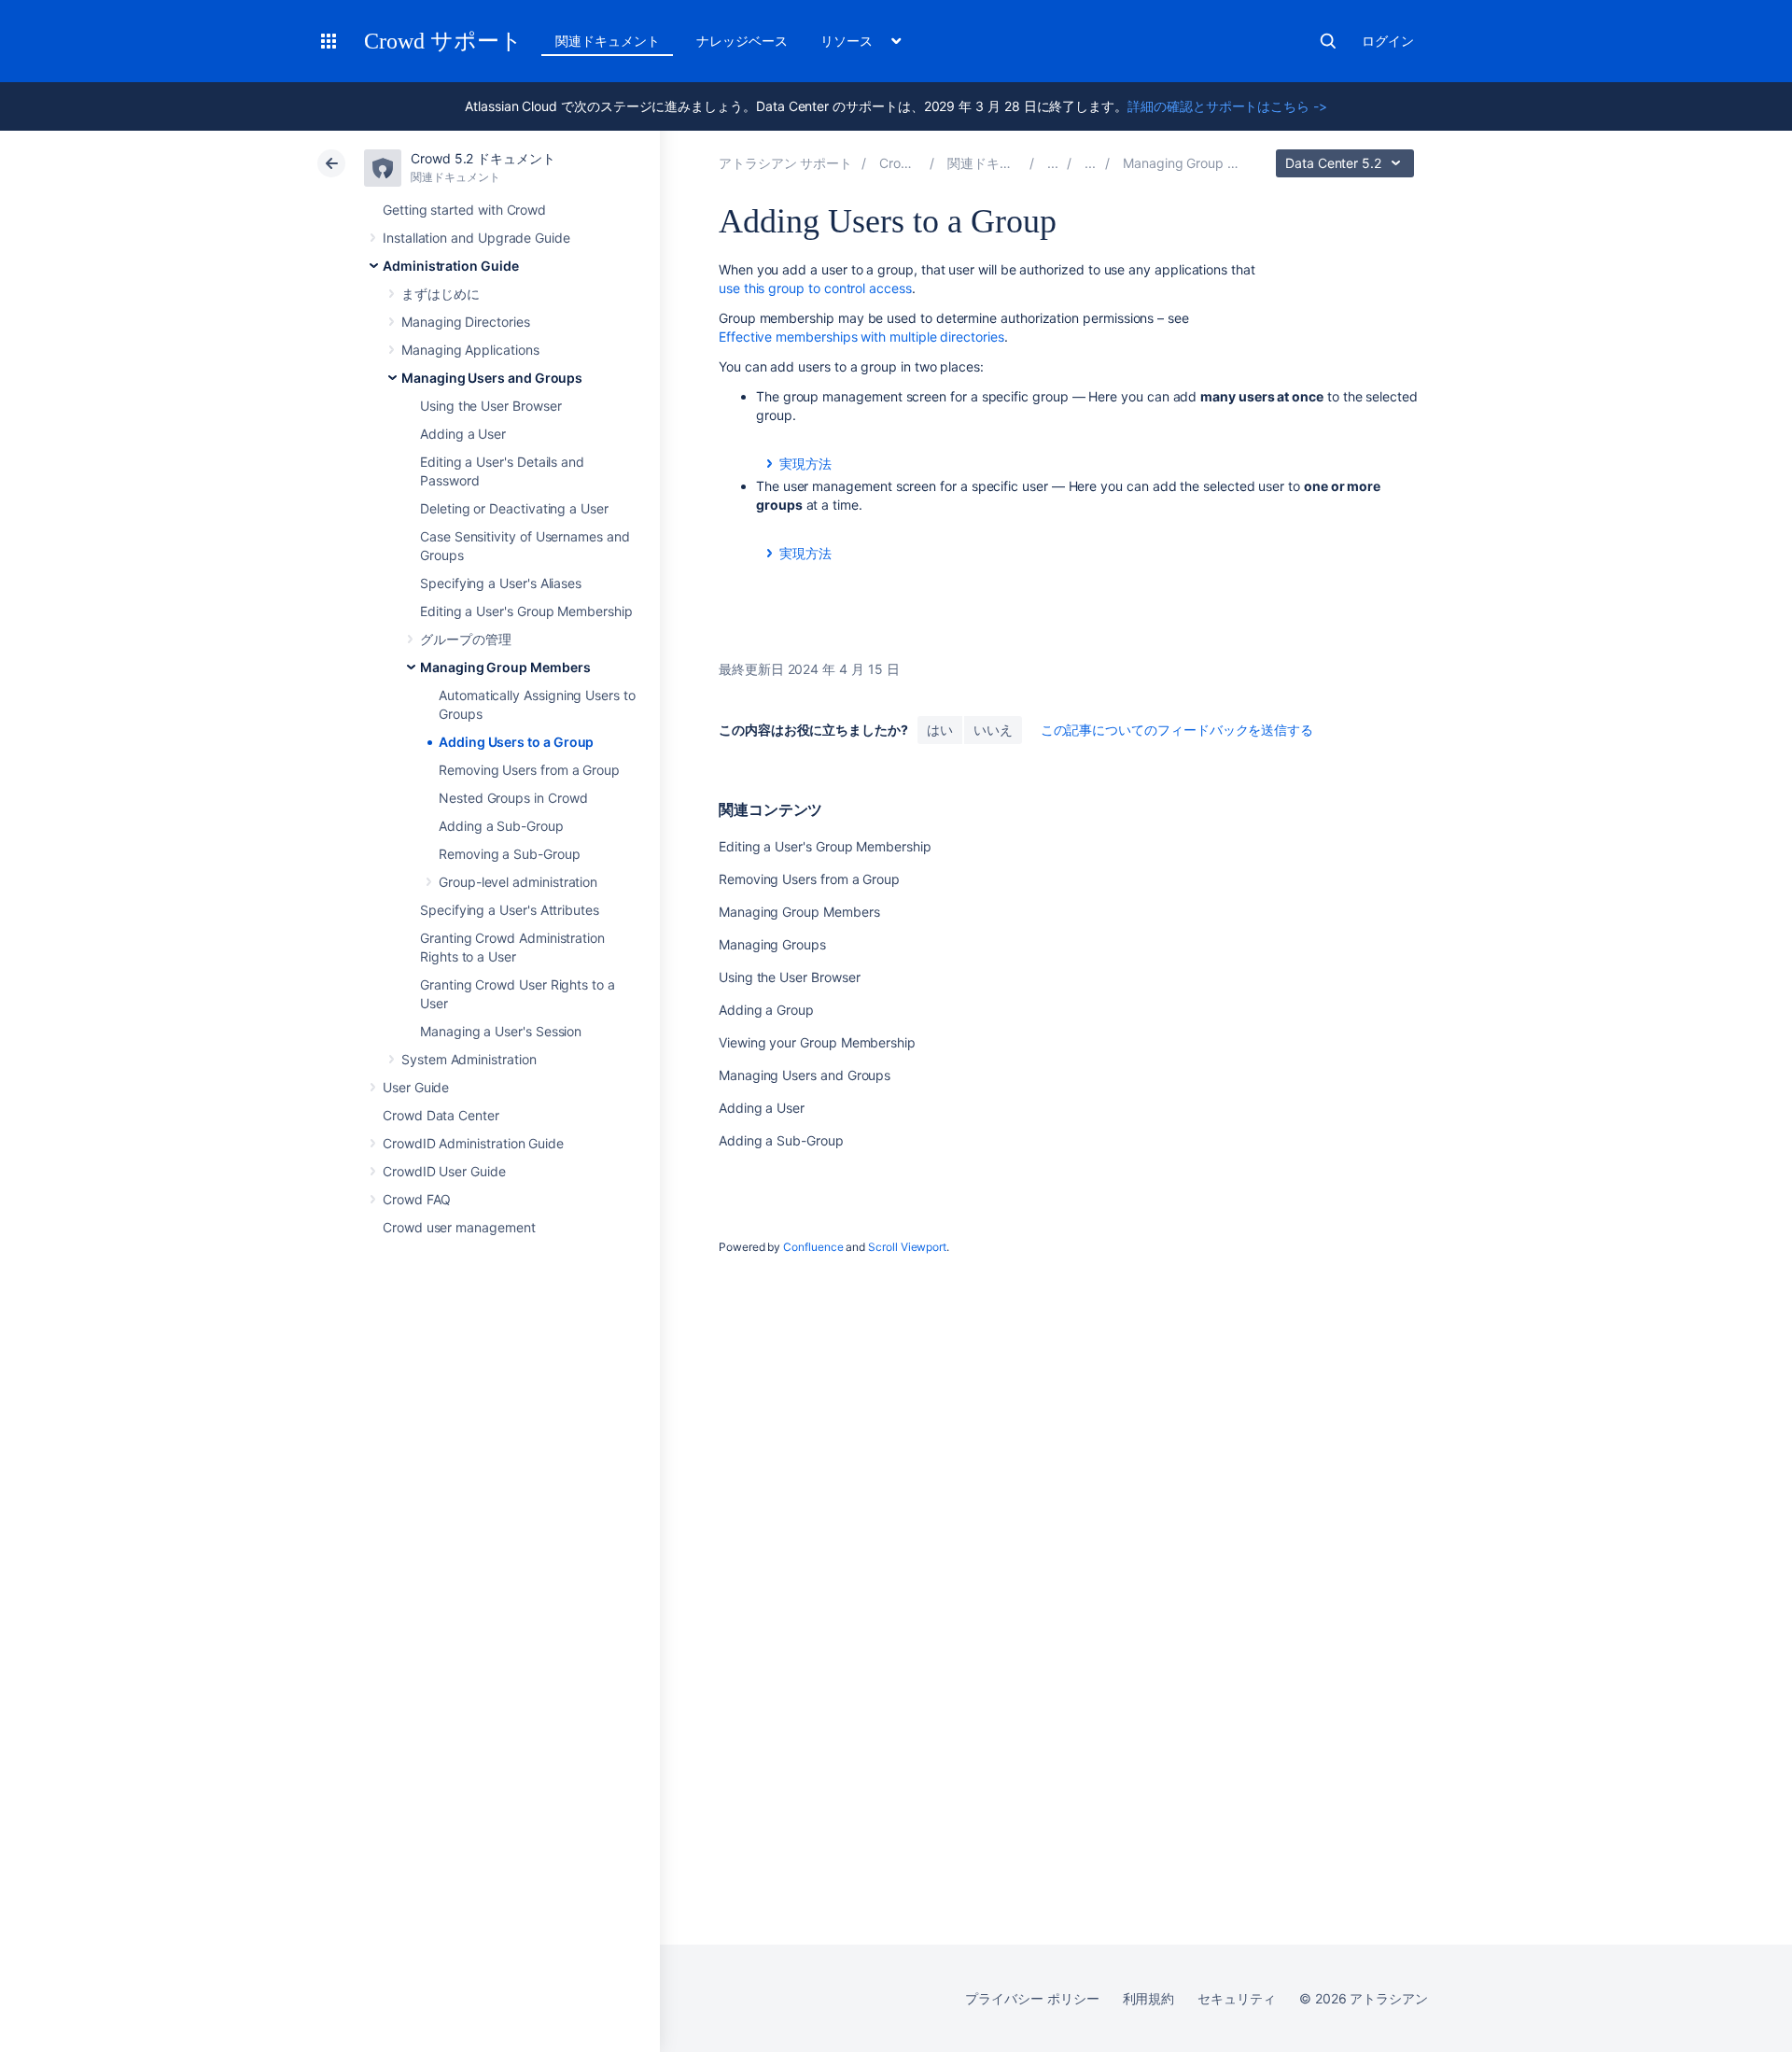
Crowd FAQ (417, 1199)
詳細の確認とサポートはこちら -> (1227, 106)
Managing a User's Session (501, 1031)
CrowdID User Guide (444, 1171)
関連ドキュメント (607, 41)
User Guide (416, 1087)
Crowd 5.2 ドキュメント (483, 158)
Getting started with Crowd (464, 210)
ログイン (1388, 41)
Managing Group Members (505, 667)
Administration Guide (451, 266)
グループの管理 (466, 639)
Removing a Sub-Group (510, 854)
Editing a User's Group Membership (526, 611)
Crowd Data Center (441, 1115)
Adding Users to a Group (516, 742)
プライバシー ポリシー (1032, 1998)
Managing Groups (772, 944)
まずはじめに (441, 294)
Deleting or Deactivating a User (514, 508)
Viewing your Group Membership (817, 1042)
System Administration (469, 1059)
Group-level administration (518, 882)
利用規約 (1149, 1998)
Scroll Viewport (907, 1247)
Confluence (813, 1247)
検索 (1328, 41)
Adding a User (463, 434)
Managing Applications (470, 350)
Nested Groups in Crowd (513, 798)
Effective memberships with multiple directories (861, 337)
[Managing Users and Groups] (1090, 163)
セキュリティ (1237, 1998)
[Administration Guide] (1053, 163)
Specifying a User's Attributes (510, 910)
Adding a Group (766, 1010)
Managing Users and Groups (492, 378)
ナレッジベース (742, 41)
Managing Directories (466, 322)
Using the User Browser (490, 406)
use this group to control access (815, 288)
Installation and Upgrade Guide (476, 238)
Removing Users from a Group (529, 770)
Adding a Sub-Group (501, 826)
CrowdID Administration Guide (473, 1143)
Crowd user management (459, 1227)
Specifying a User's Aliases (501, 583)
